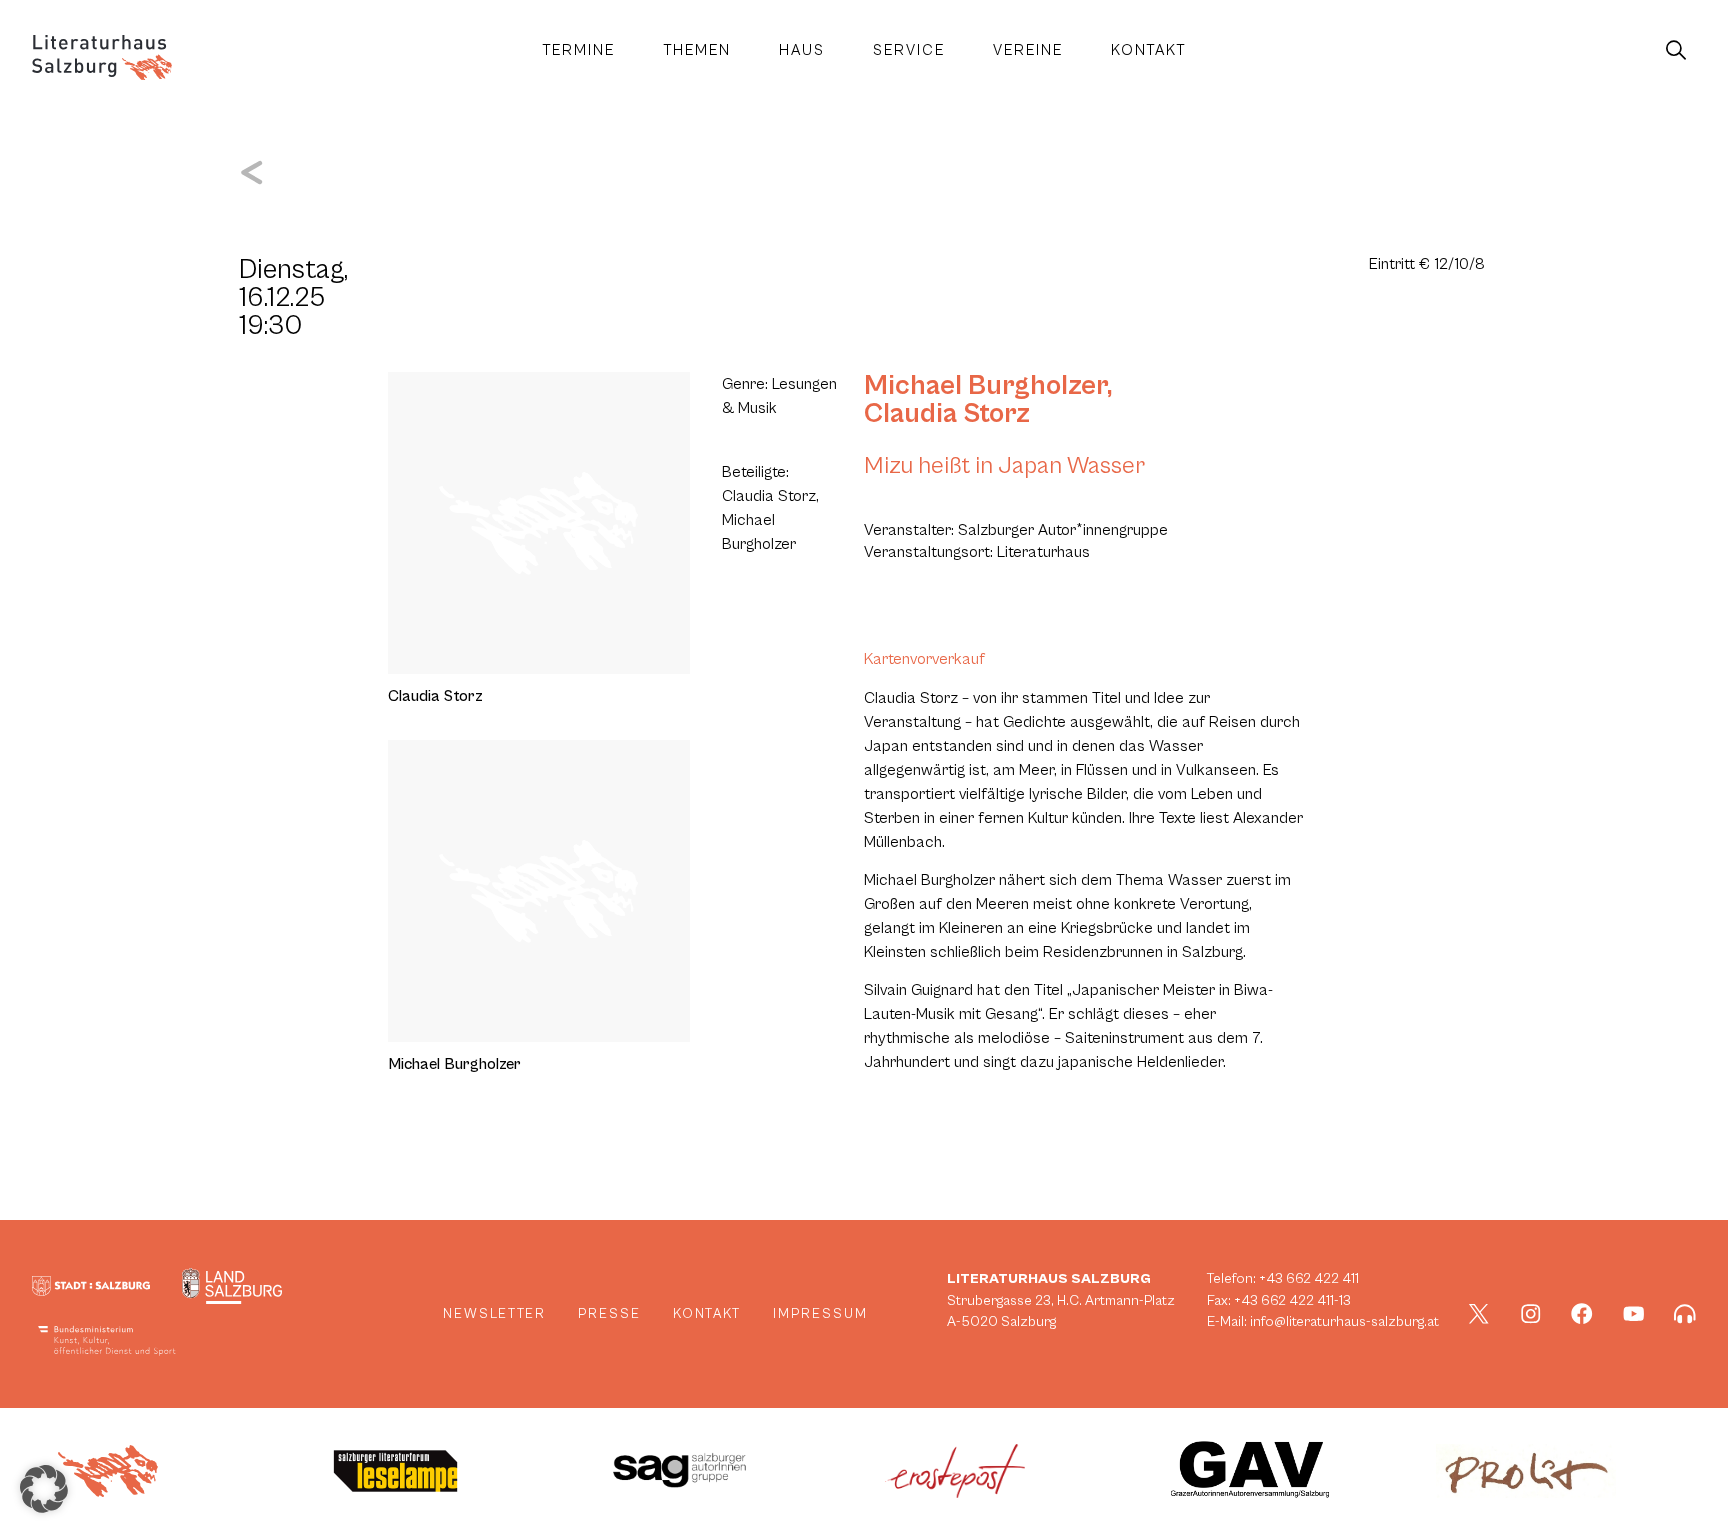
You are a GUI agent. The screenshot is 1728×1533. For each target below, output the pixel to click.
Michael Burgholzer (985, 386)
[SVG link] (102, 57)
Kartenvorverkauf (924, 659)
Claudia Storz (947, 414)
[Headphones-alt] (1685, 1314)
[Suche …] (1676, 51)
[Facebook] (1582, 1314)
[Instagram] (1531, 1314)
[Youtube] (1634, 1314)
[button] (44, 1489)
